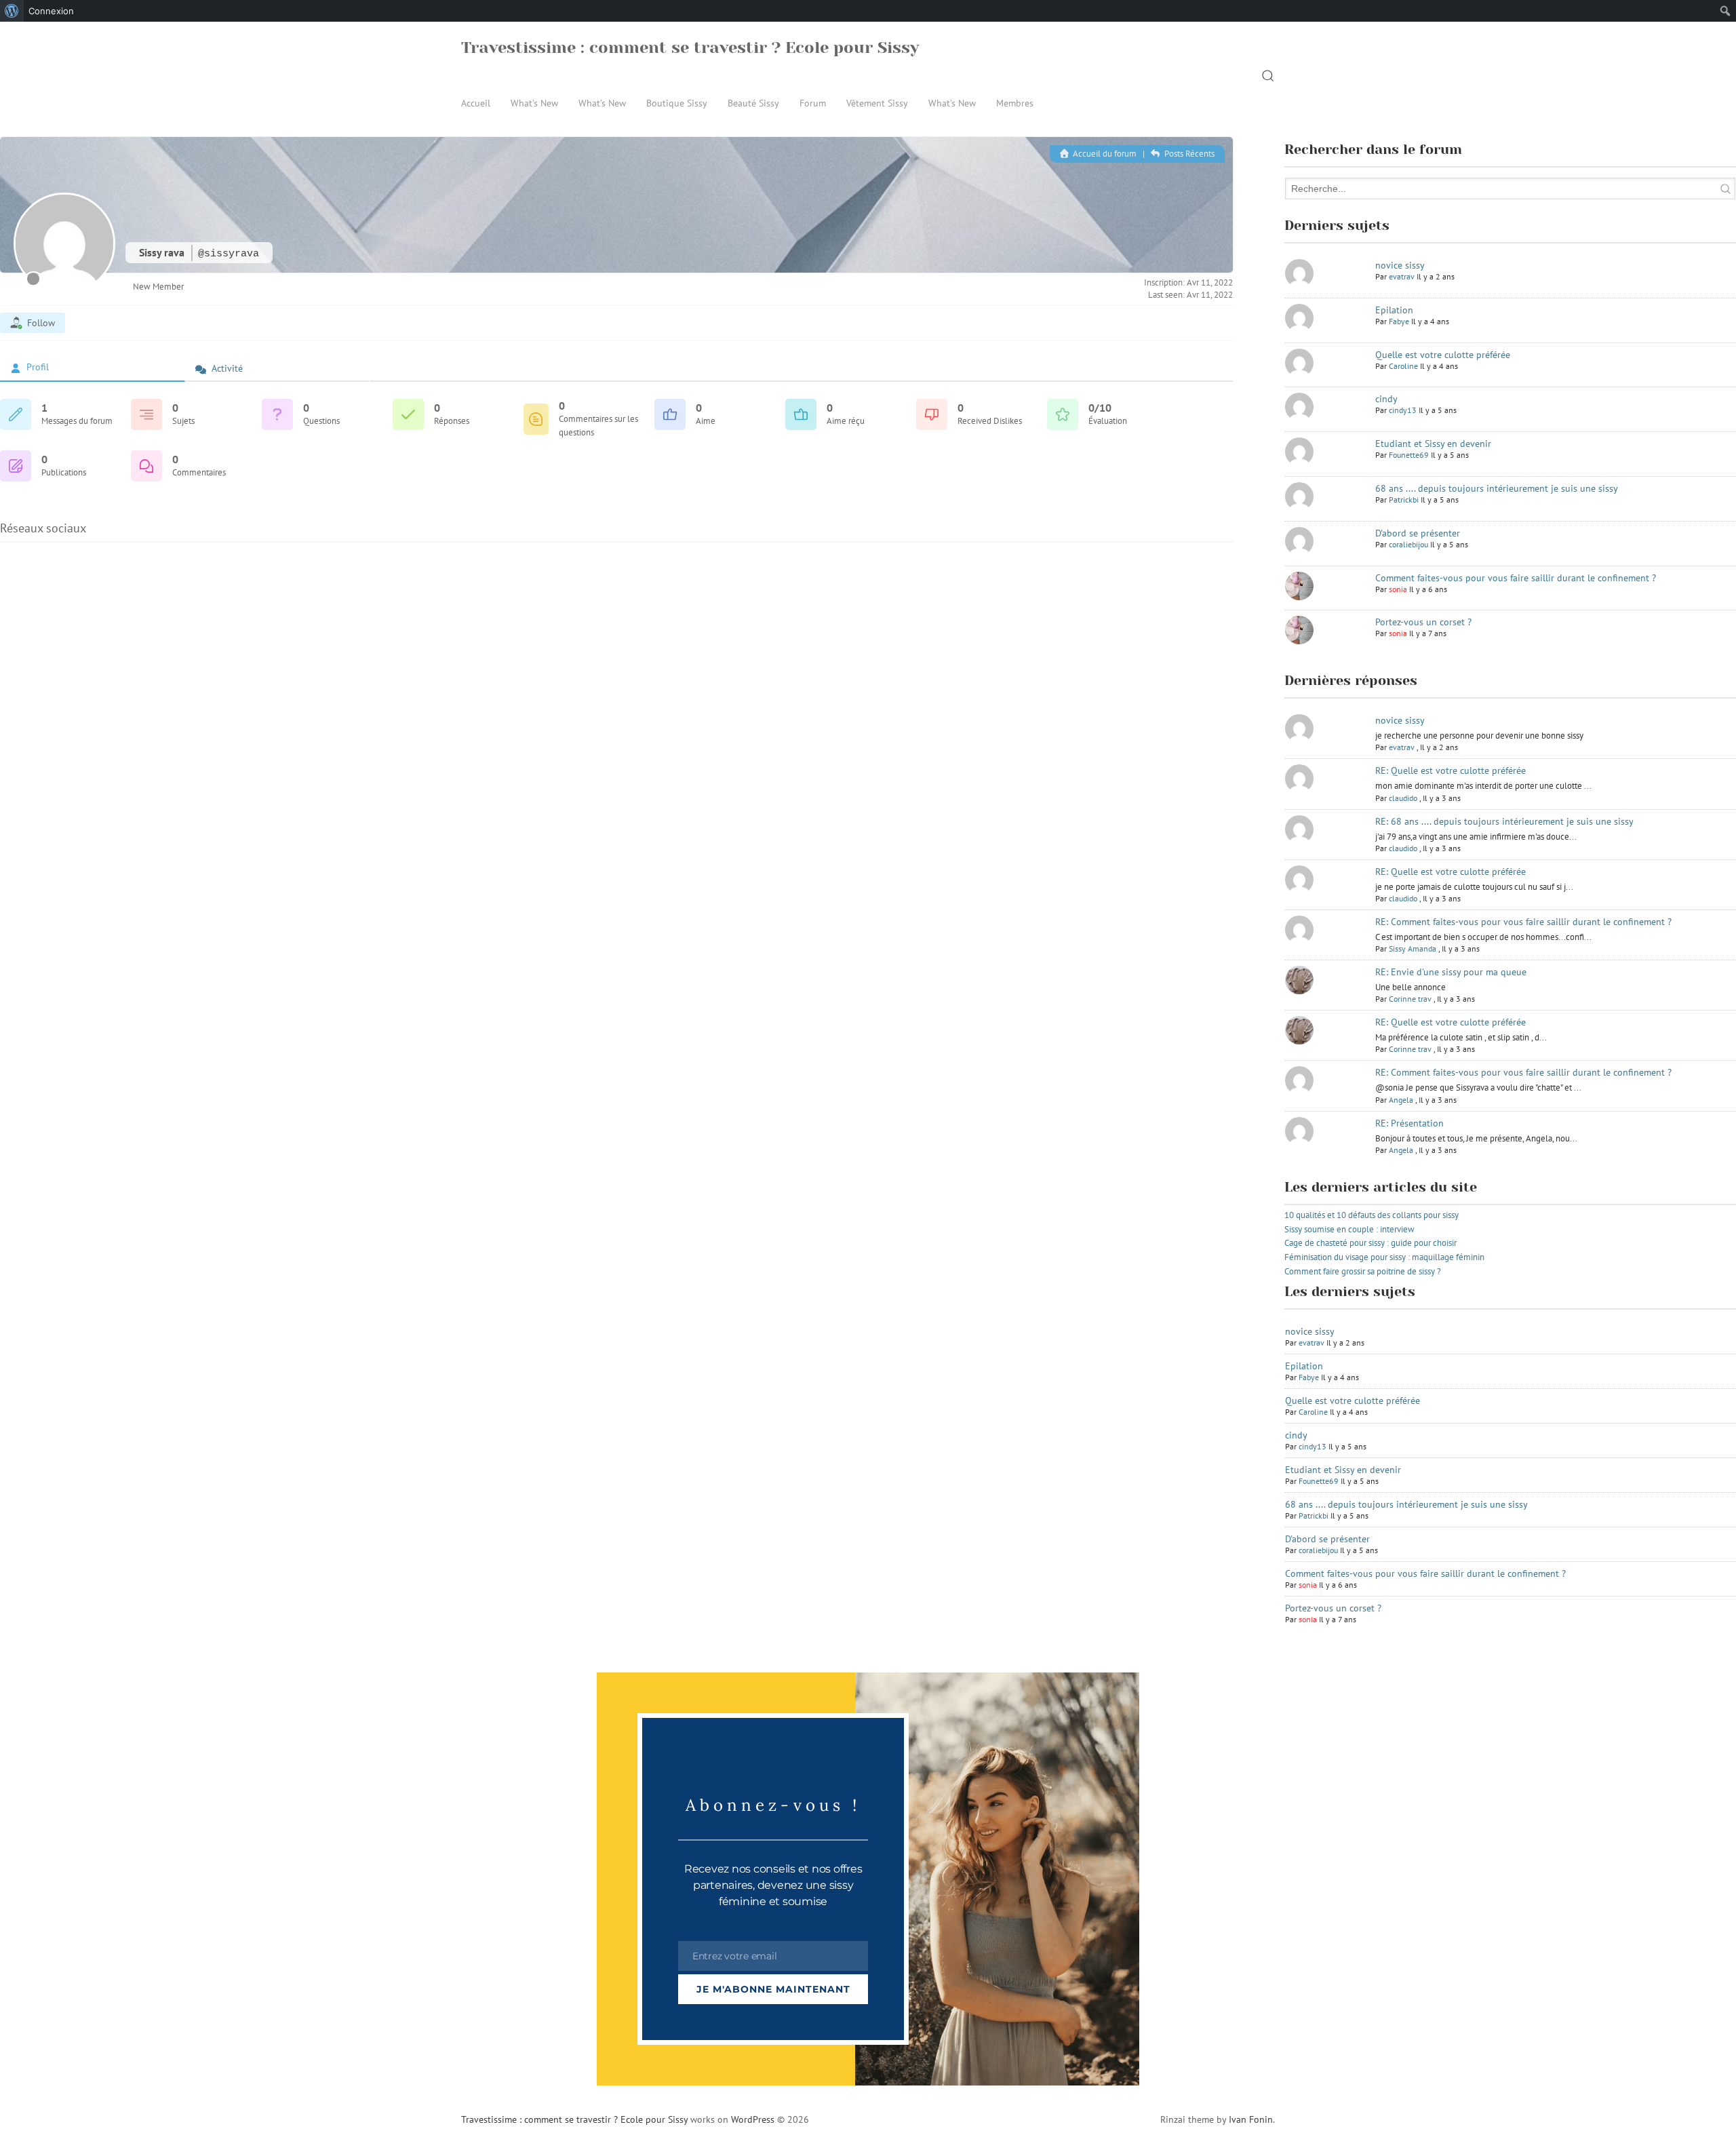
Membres (1015, 103)
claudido (1403, 798)
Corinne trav (1410, 999)
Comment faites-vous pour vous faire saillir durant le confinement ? (1516, 578)
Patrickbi (1404, 500)
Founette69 (1409, 455)
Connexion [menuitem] (51, 11)
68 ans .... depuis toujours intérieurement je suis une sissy (1497, 488)
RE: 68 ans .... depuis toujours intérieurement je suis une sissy (1504, 821)
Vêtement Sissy (877, 103)
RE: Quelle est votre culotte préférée (1451, 770)
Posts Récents (1188, 154)
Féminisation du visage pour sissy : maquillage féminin (1384, 1257)
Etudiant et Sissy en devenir (1433, 444)
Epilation (1394, 310)
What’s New (534, 103)
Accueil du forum (1104, 154)
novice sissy (1400, 265)
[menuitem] (12, 11)
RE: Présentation (1409, 1123)
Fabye (1399, 321)
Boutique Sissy (677, 103)
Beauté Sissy (753, 103)
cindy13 (1403, 410)
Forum (813, 103)
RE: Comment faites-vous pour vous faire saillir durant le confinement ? (1523, 922)
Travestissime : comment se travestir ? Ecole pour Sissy (690, 47)
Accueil (476, 103)
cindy (1386, 399)
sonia (1398, 589)
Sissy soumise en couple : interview (1349, 1229)
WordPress (753, 2119)
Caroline (1403, 366)
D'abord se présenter (1418, 533)
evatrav (1402, 276)
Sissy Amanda (1413, 948)
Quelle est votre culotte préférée (1443, 355)
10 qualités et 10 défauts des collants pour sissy (1372, 1215)
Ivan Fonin (1251, 2119)
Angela (1401, 1100)
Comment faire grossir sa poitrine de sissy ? (1363, 1271)
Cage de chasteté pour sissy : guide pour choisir (1370, 1243)
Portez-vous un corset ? (1423, 622)
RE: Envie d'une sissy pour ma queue (1451, 972)
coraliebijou (1408, 544)
